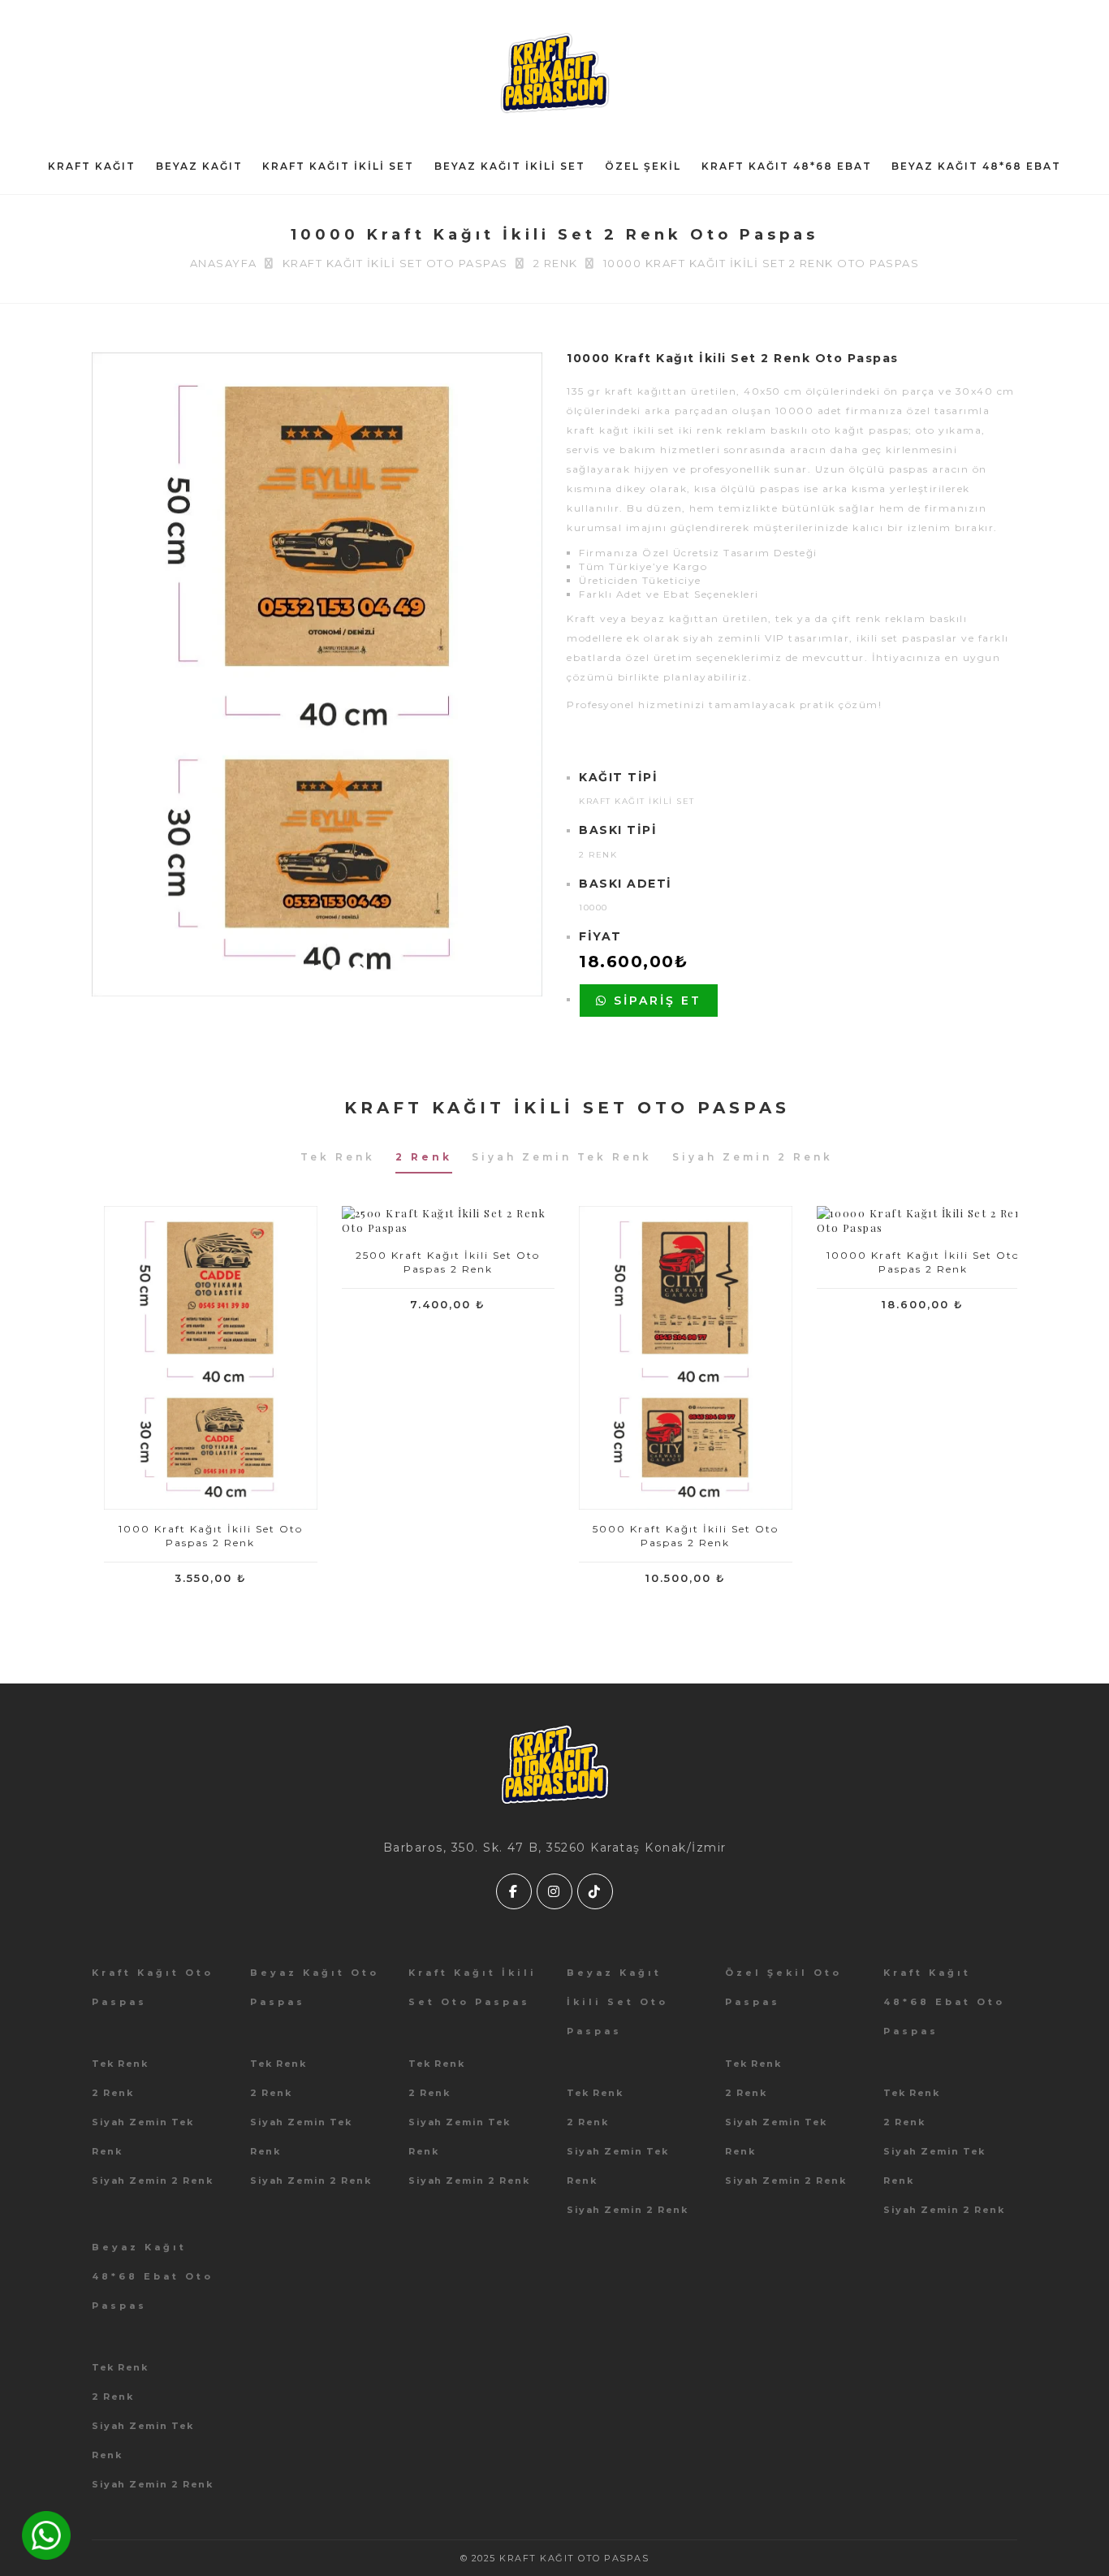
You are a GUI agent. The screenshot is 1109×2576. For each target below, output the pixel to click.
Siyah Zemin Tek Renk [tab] (562, 1157)
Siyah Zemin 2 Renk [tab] (753, 1157)
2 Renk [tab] (424, 1157)
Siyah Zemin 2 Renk (152, 2181)
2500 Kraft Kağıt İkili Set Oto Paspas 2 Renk (448, 1262)
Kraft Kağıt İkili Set (338, 166)
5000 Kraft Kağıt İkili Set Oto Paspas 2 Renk (686, 1536)
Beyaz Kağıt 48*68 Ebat (976, 166)
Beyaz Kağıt (199, 166)
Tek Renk (120, 2064)
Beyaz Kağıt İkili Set (510, 166)
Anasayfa (224, 263)
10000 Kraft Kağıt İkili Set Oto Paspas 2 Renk (923, 1262)
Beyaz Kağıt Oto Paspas (315, 1987)
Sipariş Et (655, 1001)
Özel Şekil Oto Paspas (783, 1987)
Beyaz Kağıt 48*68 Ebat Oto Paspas (153, 2276)
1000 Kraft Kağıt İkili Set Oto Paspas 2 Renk (211, 1536)
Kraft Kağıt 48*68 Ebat (787, 166)
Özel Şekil (643, 166)
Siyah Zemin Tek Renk (143, 2137)
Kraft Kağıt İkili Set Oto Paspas (395, 263)
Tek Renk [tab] (338, 1157)
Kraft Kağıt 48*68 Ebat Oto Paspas (944, 2002)
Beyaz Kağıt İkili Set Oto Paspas (617, 2002)
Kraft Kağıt (92, 166)
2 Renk (112, 2093)
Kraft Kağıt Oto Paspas (153, 1987)
